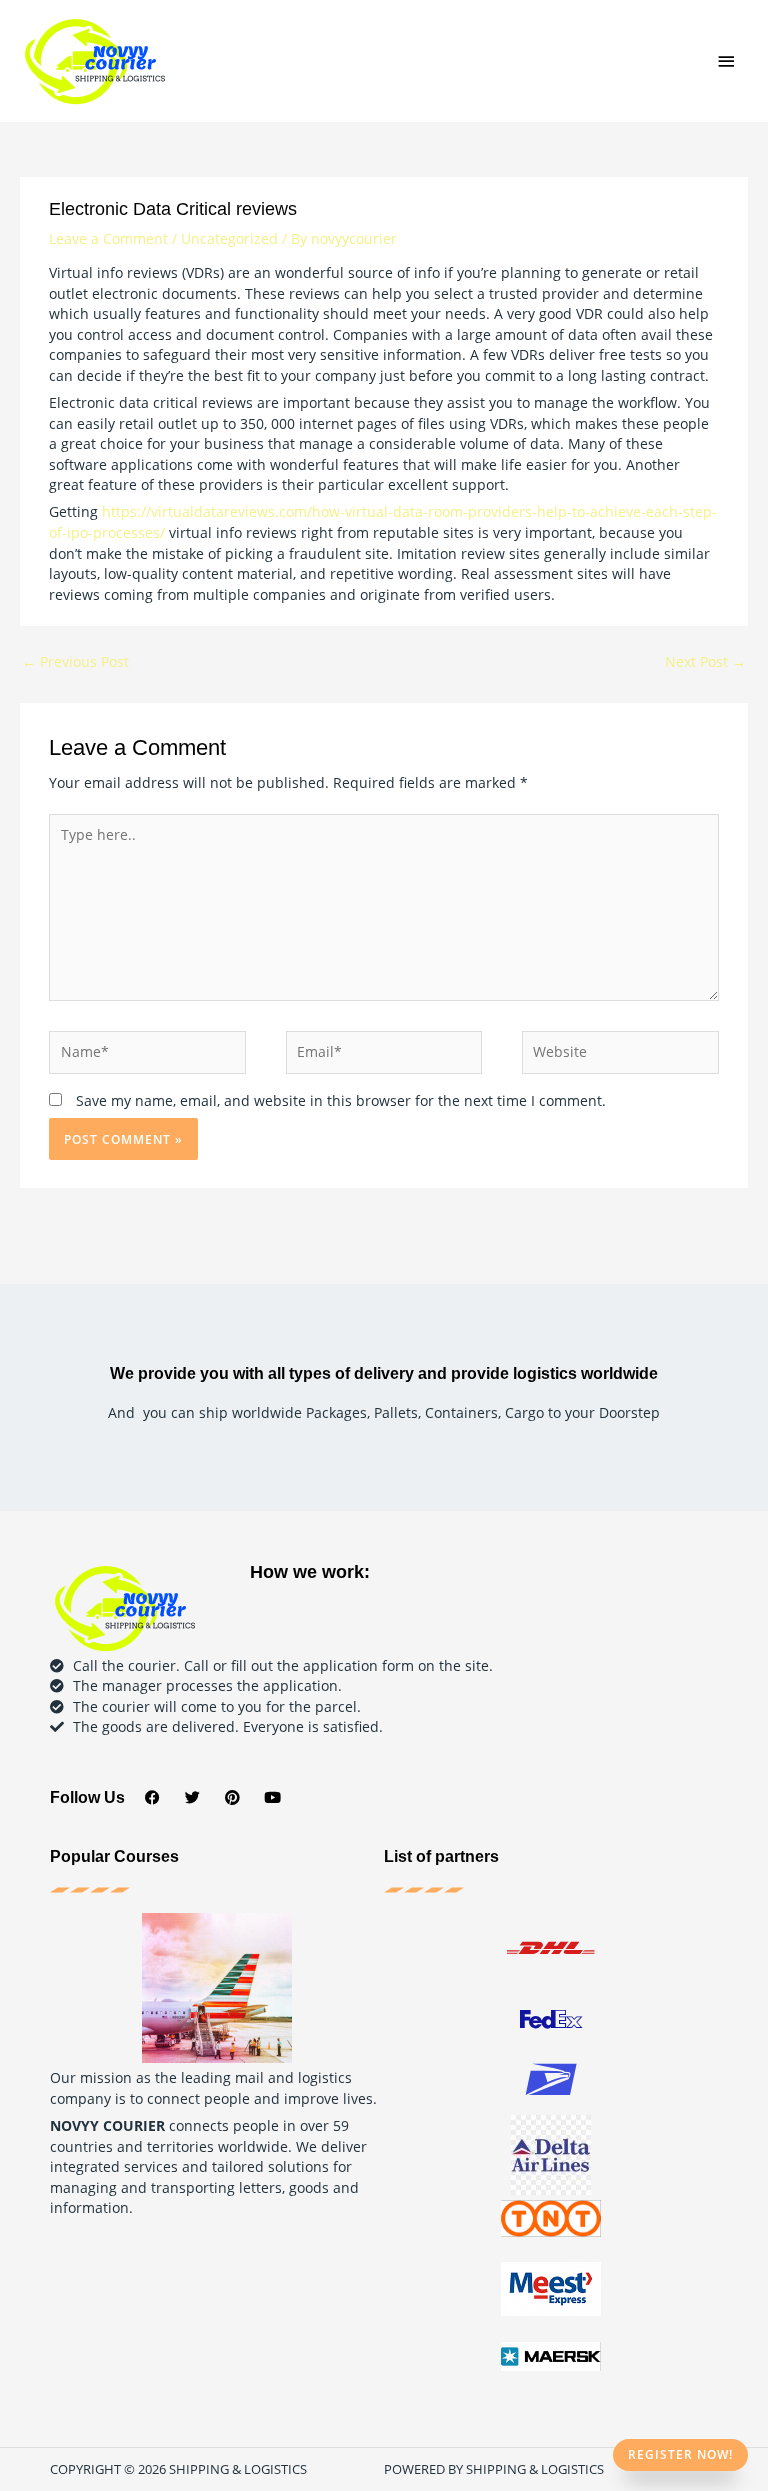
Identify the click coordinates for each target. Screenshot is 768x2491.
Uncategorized (229, 238)
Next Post (705, 661)
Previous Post (75, 661)
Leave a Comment (108, 238)
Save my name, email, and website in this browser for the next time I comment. (341, 1100)
